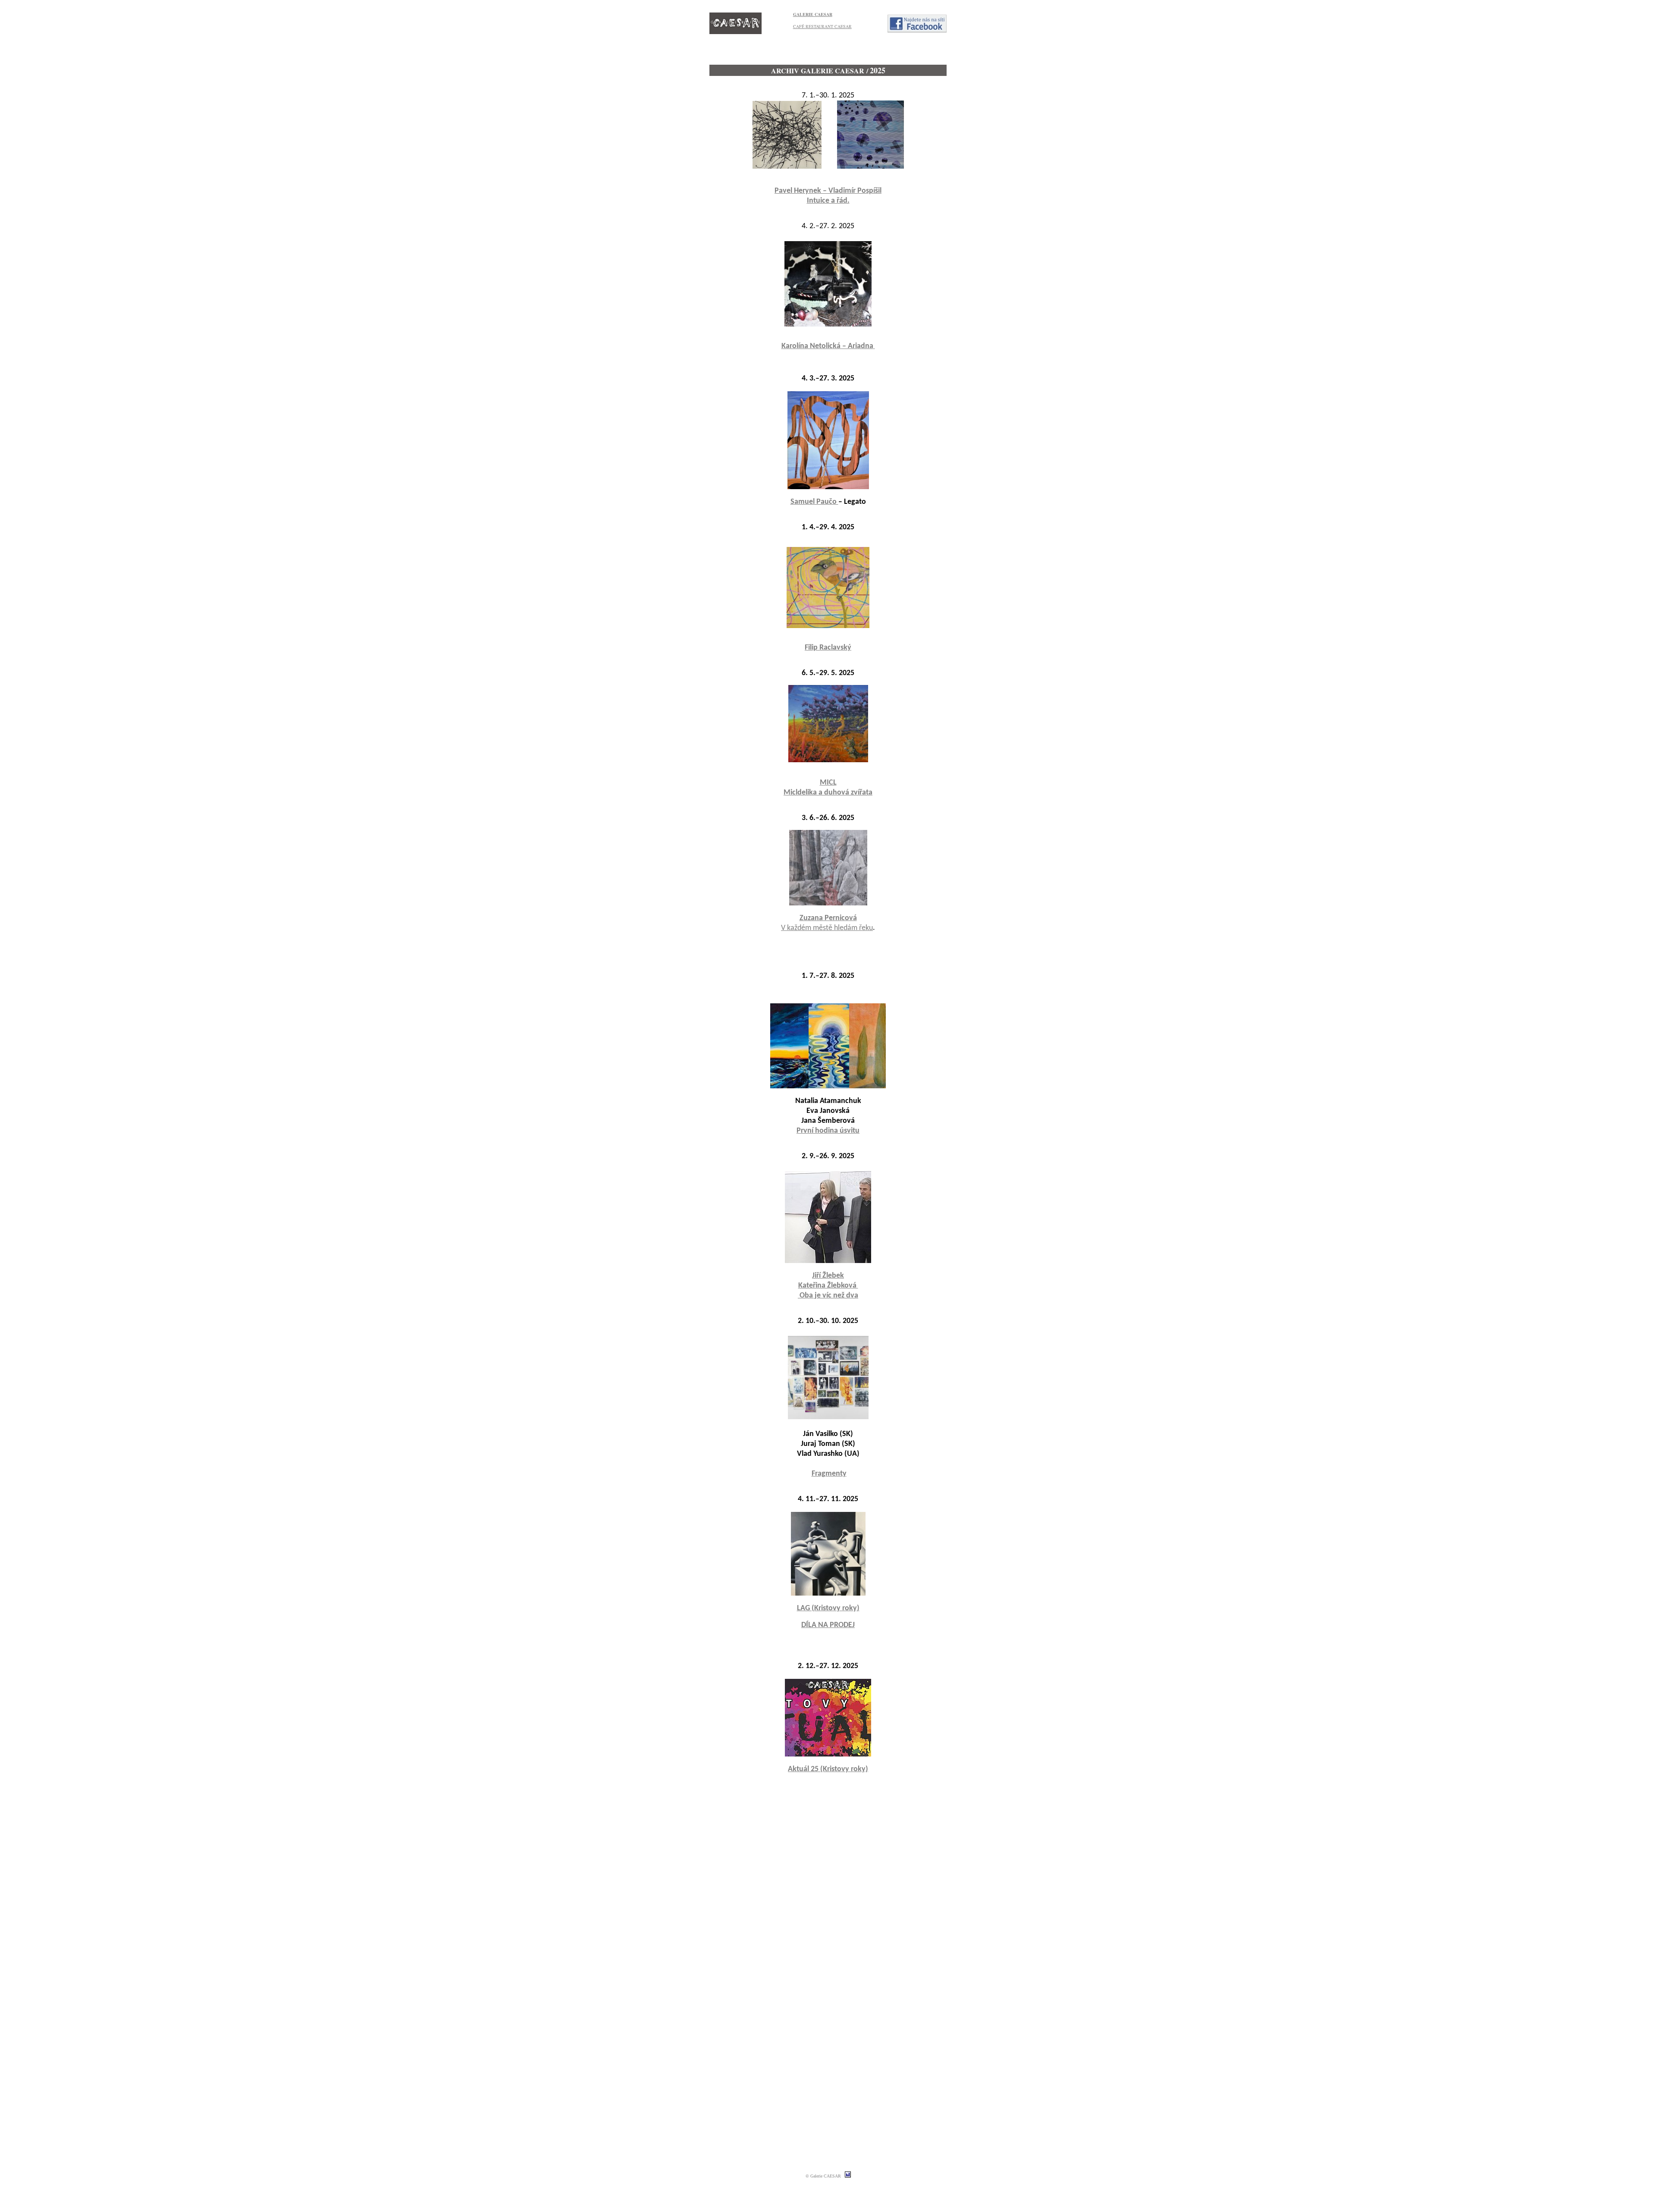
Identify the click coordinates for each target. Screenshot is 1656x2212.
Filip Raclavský (828, 648)
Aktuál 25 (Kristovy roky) (828, 1769)
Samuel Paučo (814, 502)
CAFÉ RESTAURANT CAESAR (822, 26)
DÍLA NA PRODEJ (828, 1625)
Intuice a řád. (828, 201)
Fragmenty (829, 1474)
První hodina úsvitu (828, 1131)
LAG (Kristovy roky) (828, 1608)
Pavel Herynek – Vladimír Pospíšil (828, 191)
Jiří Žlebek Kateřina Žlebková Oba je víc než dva (828, 1286)
